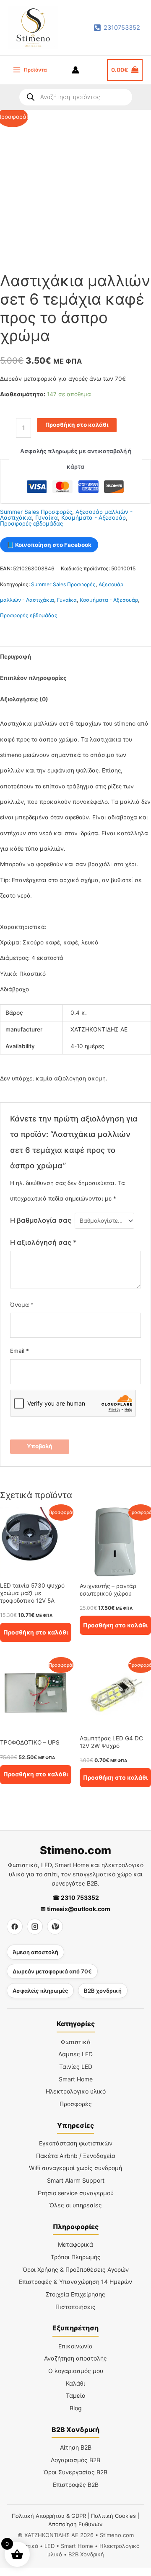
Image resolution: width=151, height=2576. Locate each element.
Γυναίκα (47, 518)
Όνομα (22, 1305)
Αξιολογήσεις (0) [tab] (24, 699)
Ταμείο (75, 2395)
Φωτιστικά (76, 2042)
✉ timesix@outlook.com (75, 1909)
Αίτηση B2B (76, 2447)
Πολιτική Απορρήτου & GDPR (49, 2516)
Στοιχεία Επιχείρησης (75, 2294)
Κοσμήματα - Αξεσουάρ (94, 518)
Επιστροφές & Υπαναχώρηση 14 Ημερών (75, 2282)
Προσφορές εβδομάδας (31, 523)
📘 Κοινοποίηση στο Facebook (49, 545)
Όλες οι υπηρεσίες (76, 2205)
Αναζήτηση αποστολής (75, 2358)
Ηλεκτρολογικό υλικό (76, 2091)
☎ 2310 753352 (76, 1897)
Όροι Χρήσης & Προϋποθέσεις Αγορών (76, 2269)
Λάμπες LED (75, 2054)
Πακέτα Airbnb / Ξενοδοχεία (76, 2156)
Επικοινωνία (75, 2346)
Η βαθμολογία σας (41, 1220)
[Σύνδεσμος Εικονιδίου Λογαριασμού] (75, 70)
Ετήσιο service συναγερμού (76, 2193)
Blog (76, 2408)
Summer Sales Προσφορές (36, 512)
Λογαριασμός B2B (75, 2460)
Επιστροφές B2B (76, 2485)
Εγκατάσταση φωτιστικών (76, 2143)
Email (20, 1351)
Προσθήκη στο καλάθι (77, 425)
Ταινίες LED (76, 2067)
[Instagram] (35, 1927)
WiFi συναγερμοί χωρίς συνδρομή (75, 2168)
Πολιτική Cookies (113, 2516)
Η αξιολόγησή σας (43, 1242)
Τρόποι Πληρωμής (76, 2257)
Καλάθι (75, 2383)
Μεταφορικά (75, 2244)
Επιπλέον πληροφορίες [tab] (33, 678)
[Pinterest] (55, 1927)
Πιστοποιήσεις (75, 2307)
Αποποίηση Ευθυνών (75, 2524)
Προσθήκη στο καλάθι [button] (36, 1632)
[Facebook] (15, 1927)
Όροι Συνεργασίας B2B (75, 2472)
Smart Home (76, 2079)
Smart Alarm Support (76, 2180)
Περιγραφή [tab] (16, 657)
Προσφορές (76, 2104)
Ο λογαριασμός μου (76, 2371)
